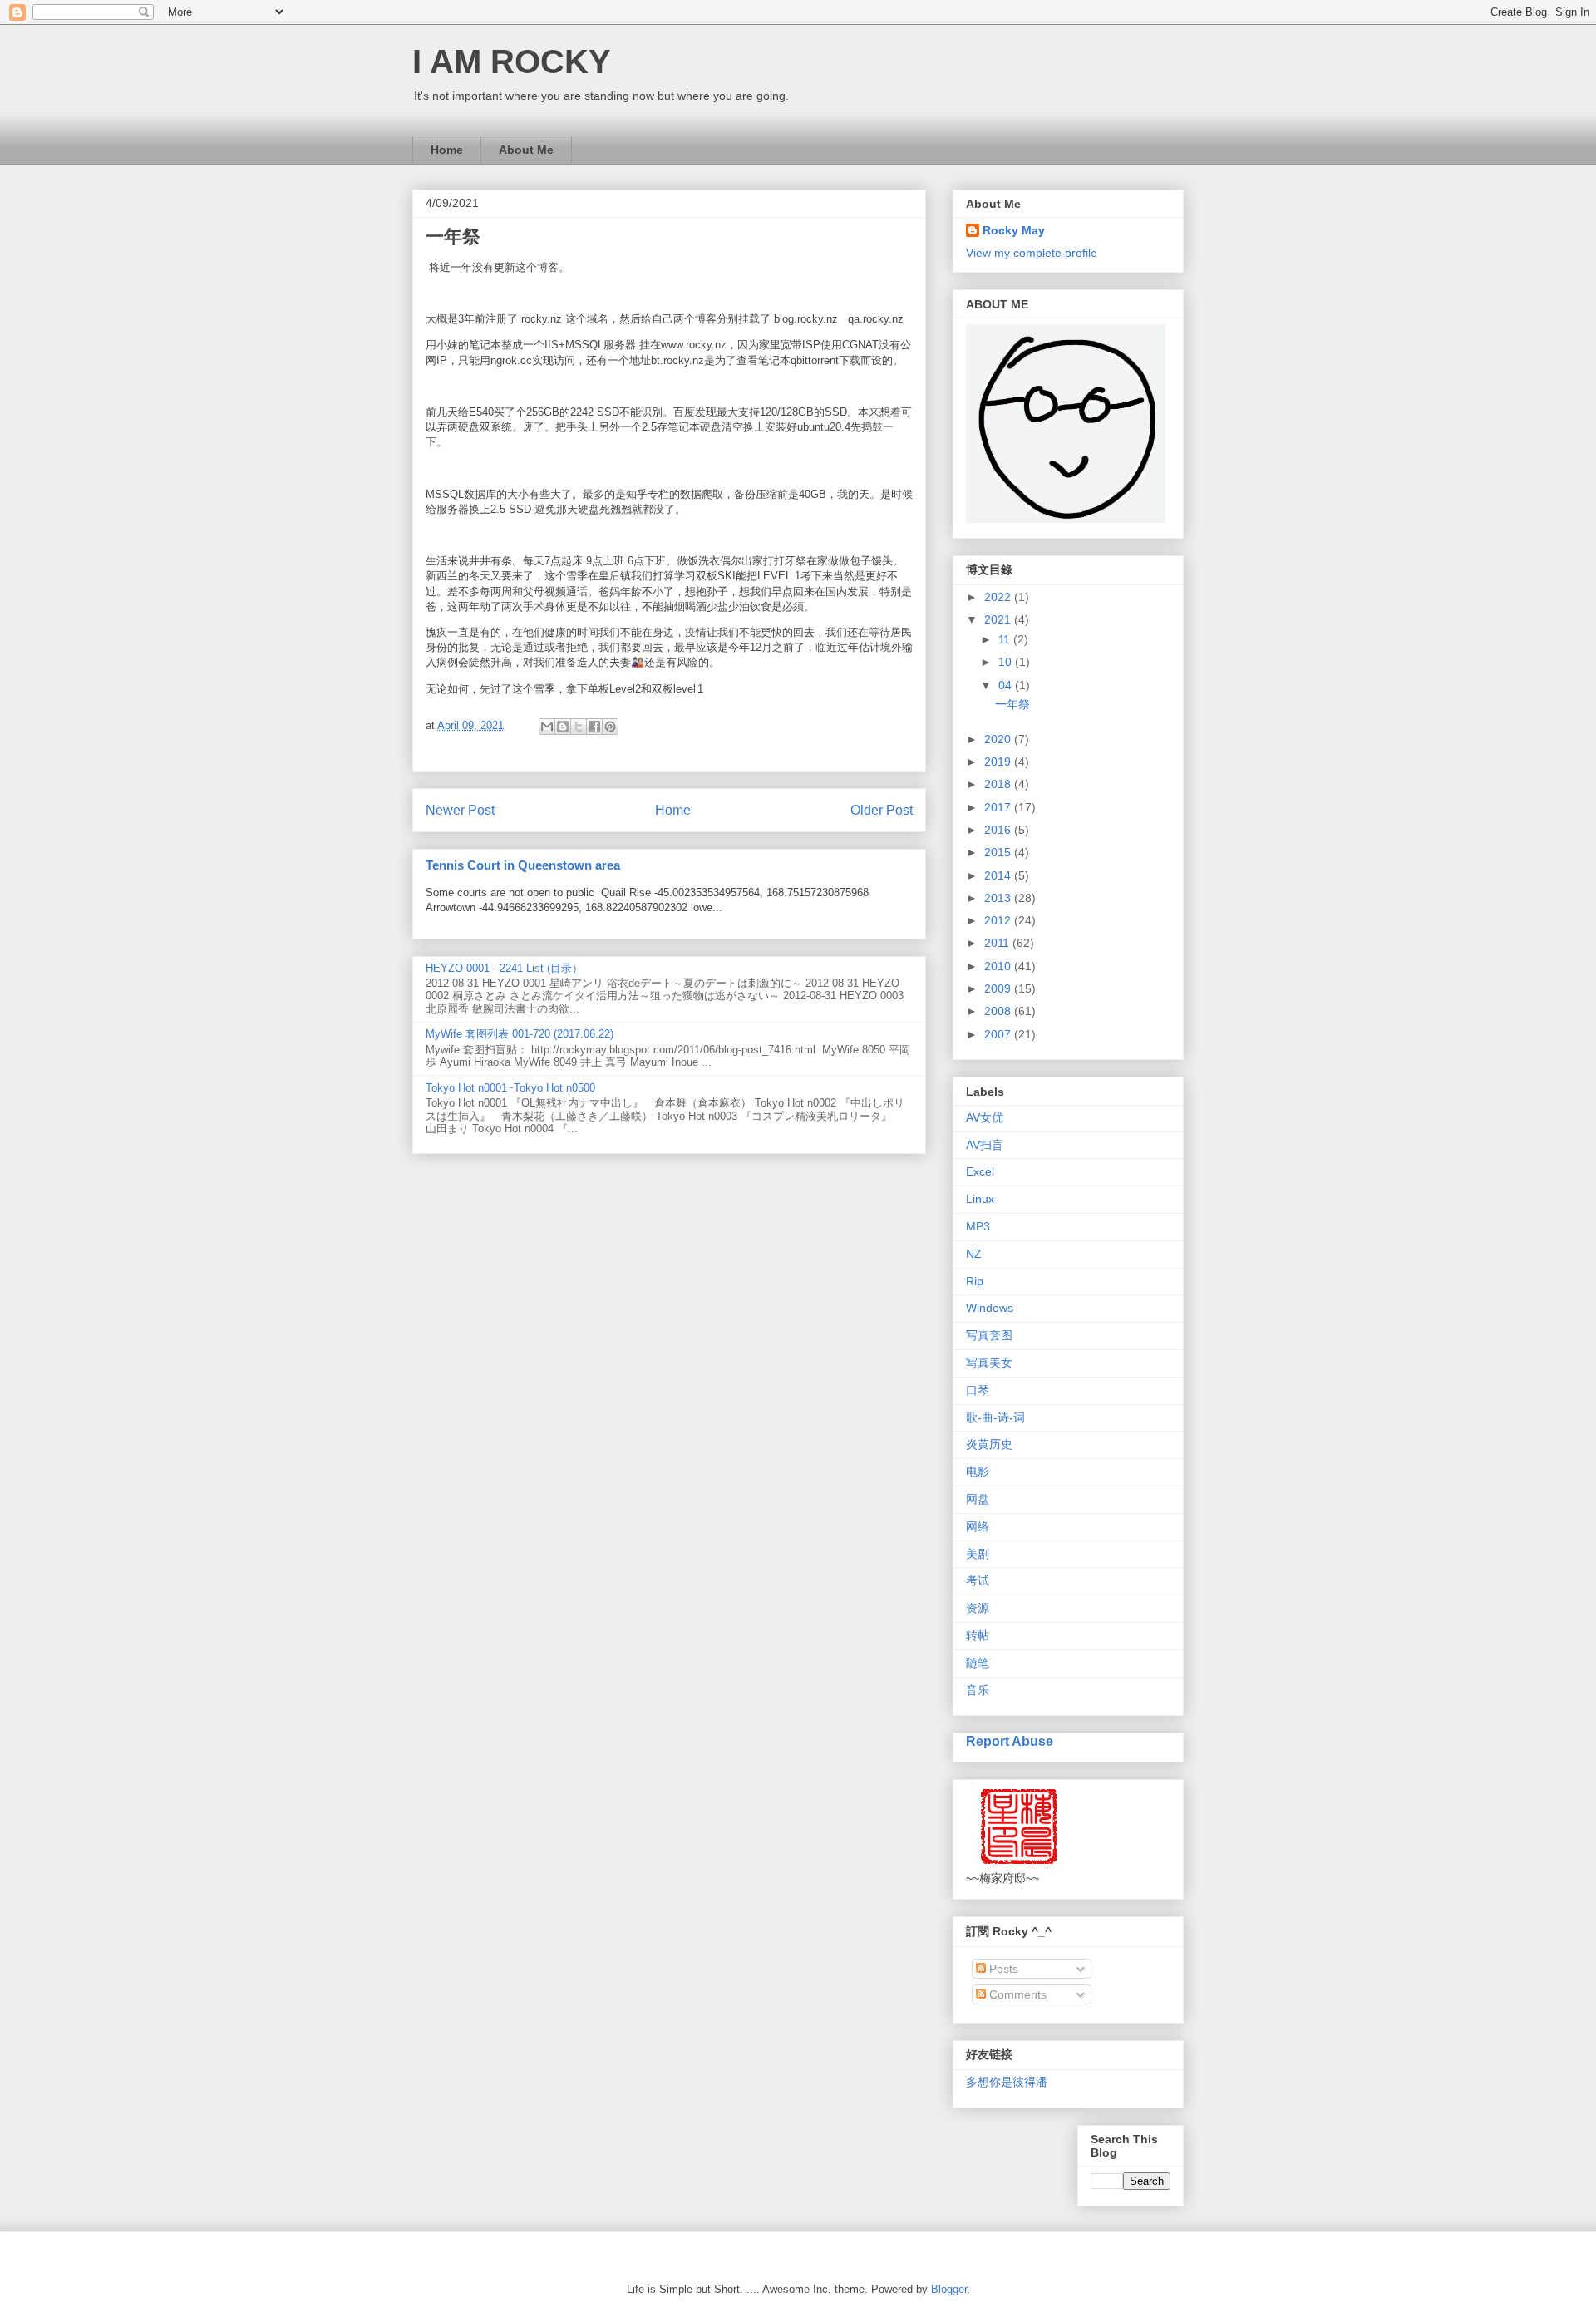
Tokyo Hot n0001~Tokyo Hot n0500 (510, 1088)
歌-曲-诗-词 (995, 1417)
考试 (978, 1580)
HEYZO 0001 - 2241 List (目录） (504, 968)
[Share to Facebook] (594, 727)
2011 (998, 943)
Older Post (882, 810)
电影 (978, 1472)
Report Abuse (1010, 1741)
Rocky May (1014, 230)
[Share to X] (579, 727)
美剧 (978, 1554)
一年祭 (1012, 704)
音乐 (978, 1690)
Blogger (949, 2289)
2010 (999, 966)
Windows (990, 1308)
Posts (1002, 1969)
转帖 (978, 1635)
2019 (999, 762)
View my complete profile (1032, 253)
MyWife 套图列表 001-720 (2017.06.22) (520, 1034)
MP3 (978, 1226)
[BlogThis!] (563, 727)
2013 (999, 898)
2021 (999, 619)
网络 (978, 1526)
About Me (526, 150)
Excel (980, 1171)
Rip (975, 1281)
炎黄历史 (989, 1444)
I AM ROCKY (512, 62)
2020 (999, 739)
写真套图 (989, 1335)
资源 (978, 1608)
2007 (999, 1034)
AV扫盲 (985, 1145)
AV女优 (985, 1117)
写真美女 (989, 1363)
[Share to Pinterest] (610, 727)
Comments (1016, 1994)
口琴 (978, 1390)
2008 (999, 1011)
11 (1006, 639)
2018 (999, 784)
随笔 (978, 1663)
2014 (999, 875)
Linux (980, 1199)
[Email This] (547, 727)
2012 (999, 920)
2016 (999, 830)
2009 (999, 988)
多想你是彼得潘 (1007, 2082)
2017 (999, 807)
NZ (974, 1254)
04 (1007, 685)
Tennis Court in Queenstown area (523, 865)
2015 (999, 852)
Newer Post (460, 810)
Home (447, 150)
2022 (999, 597)
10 (1007, 662)
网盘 (978, 1499)
